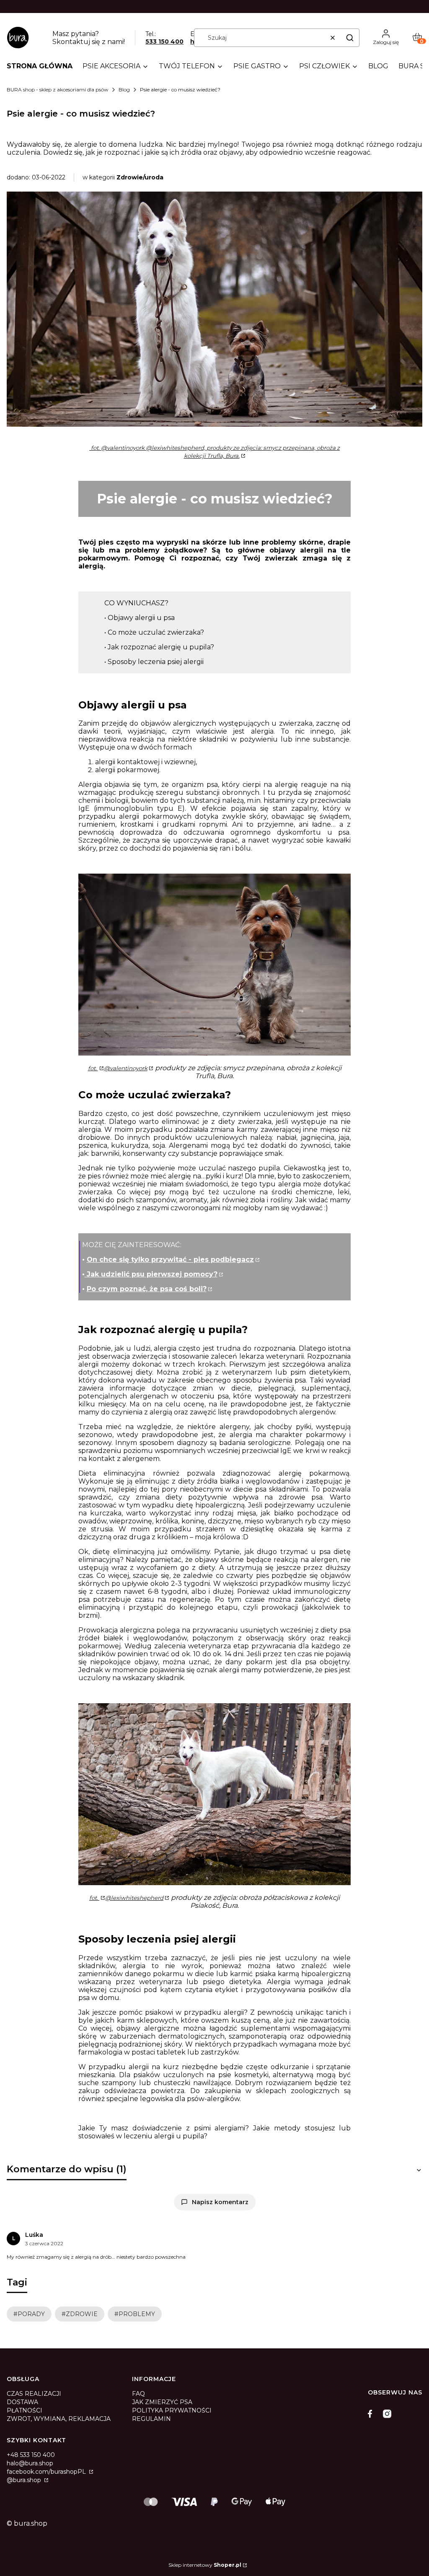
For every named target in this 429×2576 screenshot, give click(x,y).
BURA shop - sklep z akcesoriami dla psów (58, 89)
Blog (124, 89)
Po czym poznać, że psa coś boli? (147, 1289)
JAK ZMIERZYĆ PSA (162, 2402)
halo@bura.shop (30, 2463)
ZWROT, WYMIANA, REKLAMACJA (59, 2419)
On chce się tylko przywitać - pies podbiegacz (170, 1259)
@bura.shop (25, 2480)
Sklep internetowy (205, 2565)
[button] (350, 38)
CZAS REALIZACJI (34, 2394)
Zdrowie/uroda (140, 177)
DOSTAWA (22, 2402)
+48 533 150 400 (31, 2455)
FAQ (138, 2394)
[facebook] (372, 2414)
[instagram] (387, 2414)
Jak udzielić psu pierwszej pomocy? (151, 1274)
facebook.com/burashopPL (47, 2472)
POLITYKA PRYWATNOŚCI (172, 2410)
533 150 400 (164, 42)
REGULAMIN (151, 2419)
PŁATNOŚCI (25, 2410)
